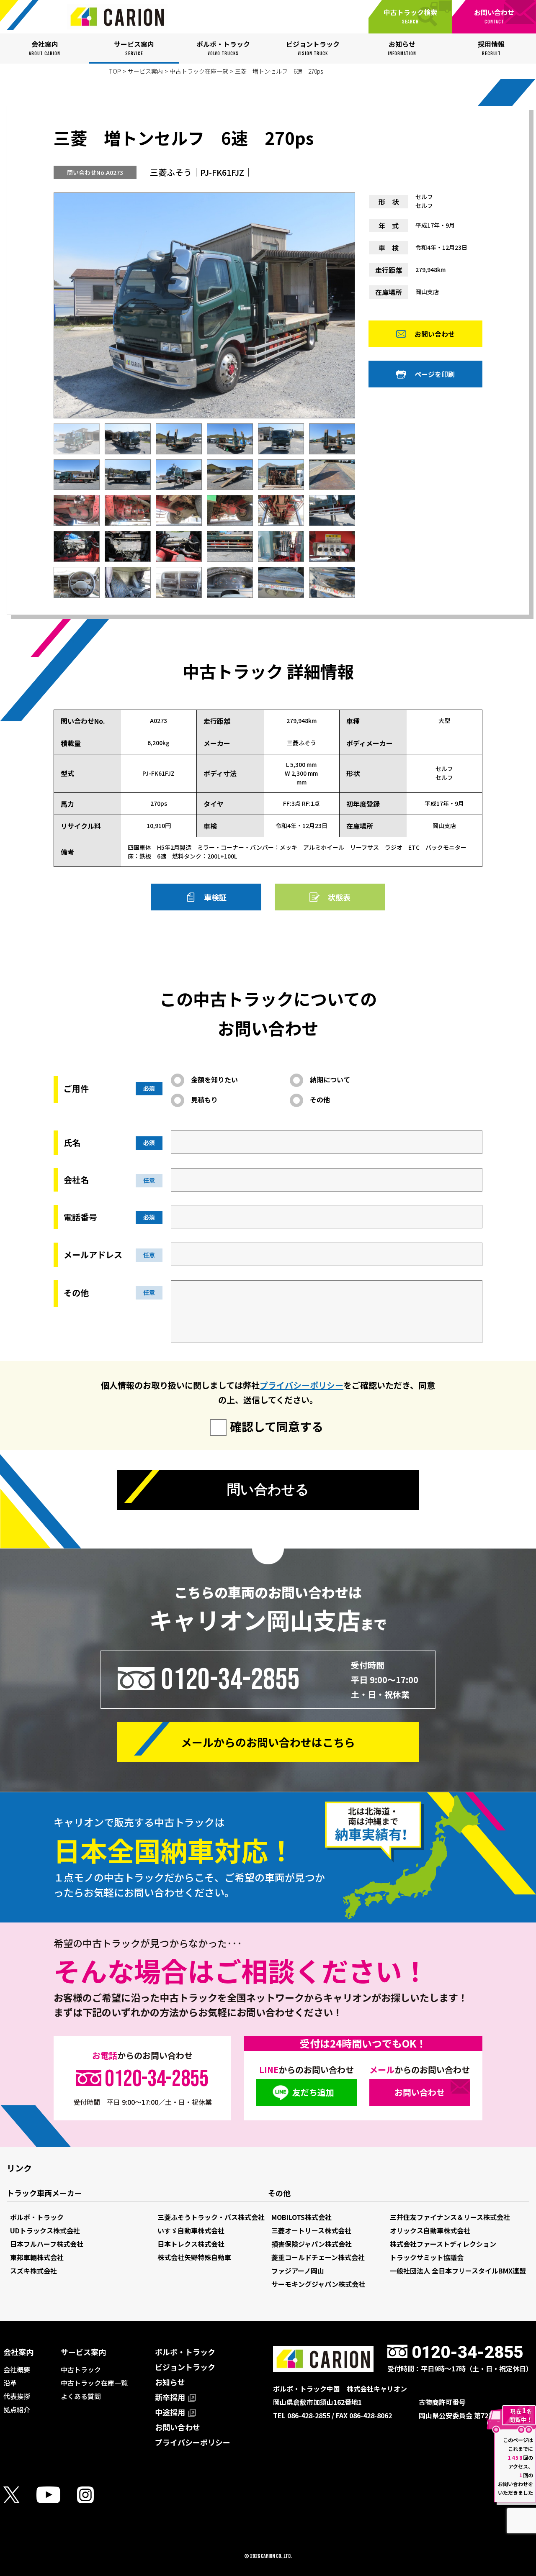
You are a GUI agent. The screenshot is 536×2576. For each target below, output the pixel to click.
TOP (115, 71)
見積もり (204, 1100)
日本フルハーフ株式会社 (47, 2244)
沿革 (10, 2383)
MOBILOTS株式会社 (301, 2217)
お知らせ (170, 2382)
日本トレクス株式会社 (191, 2244)
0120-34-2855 (230, 1679)
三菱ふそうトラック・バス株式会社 (211, 2217)
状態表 (339, 897)
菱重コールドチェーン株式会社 (318, 2257)
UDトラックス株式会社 (45, 2230)
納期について (330, 1079)
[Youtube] (57, 2495)
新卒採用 (171, 2397)
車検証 (215, 897)
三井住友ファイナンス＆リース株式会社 (450, 2217)
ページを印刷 (435, 374)
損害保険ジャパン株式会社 (312, 2244)
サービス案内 (145, 71)
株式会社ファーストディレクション (443, 2244)
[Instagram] (94, 2495)
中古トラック (81, 2369)
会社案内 (18, 2352)
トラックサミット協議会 (427, 2257)
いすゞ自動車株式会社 (191, 2230)
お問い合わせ (435, 334)
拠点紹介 (17, 2409)
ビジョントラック (185, 2367)
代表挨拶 (17, 2396)
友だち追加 (313, 2092)
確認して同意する (277, 1426)
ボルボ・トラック (37, 2217)
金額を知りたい (214, 1079)
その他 (320, 1100)
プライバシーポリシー (301, 1385)
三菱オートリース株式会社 (311, 2230)
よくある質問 (81, 2396)
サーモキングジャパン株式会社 (318, 2284)
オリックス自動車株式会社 (430, 2230)
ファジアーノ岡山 (298, 2271)
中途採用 (171, 2412)
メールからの (268, 1742)
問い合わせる (268, 1489)
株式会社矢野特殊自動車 (194, 2257)
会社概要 (17, 2369)
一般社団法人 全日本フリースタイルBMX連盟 (458, 2271)
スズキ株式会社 (33, 2271)
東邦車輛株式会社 (37, 2257)
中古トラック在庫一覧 (199, 71)
